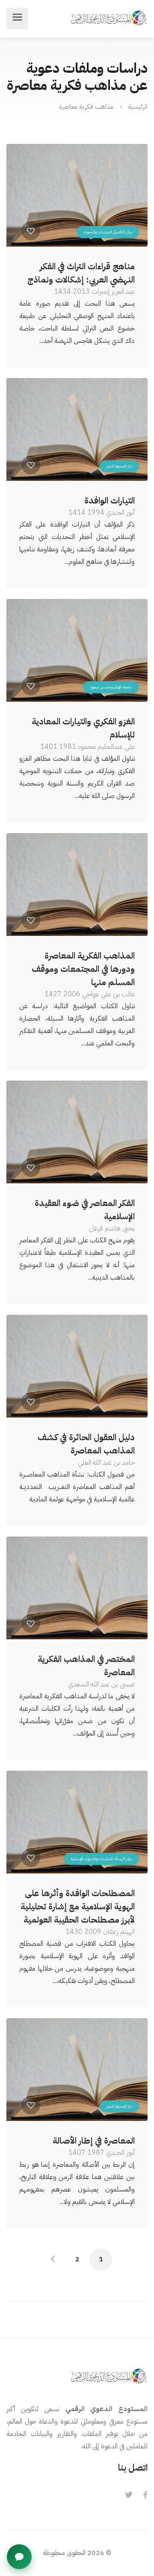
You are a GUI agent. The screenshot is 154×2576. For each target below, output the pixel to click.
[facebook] (145, 2496)
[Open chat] (19, 2557)
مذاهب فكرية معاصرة (86, 107)
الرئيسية (138, 107)
